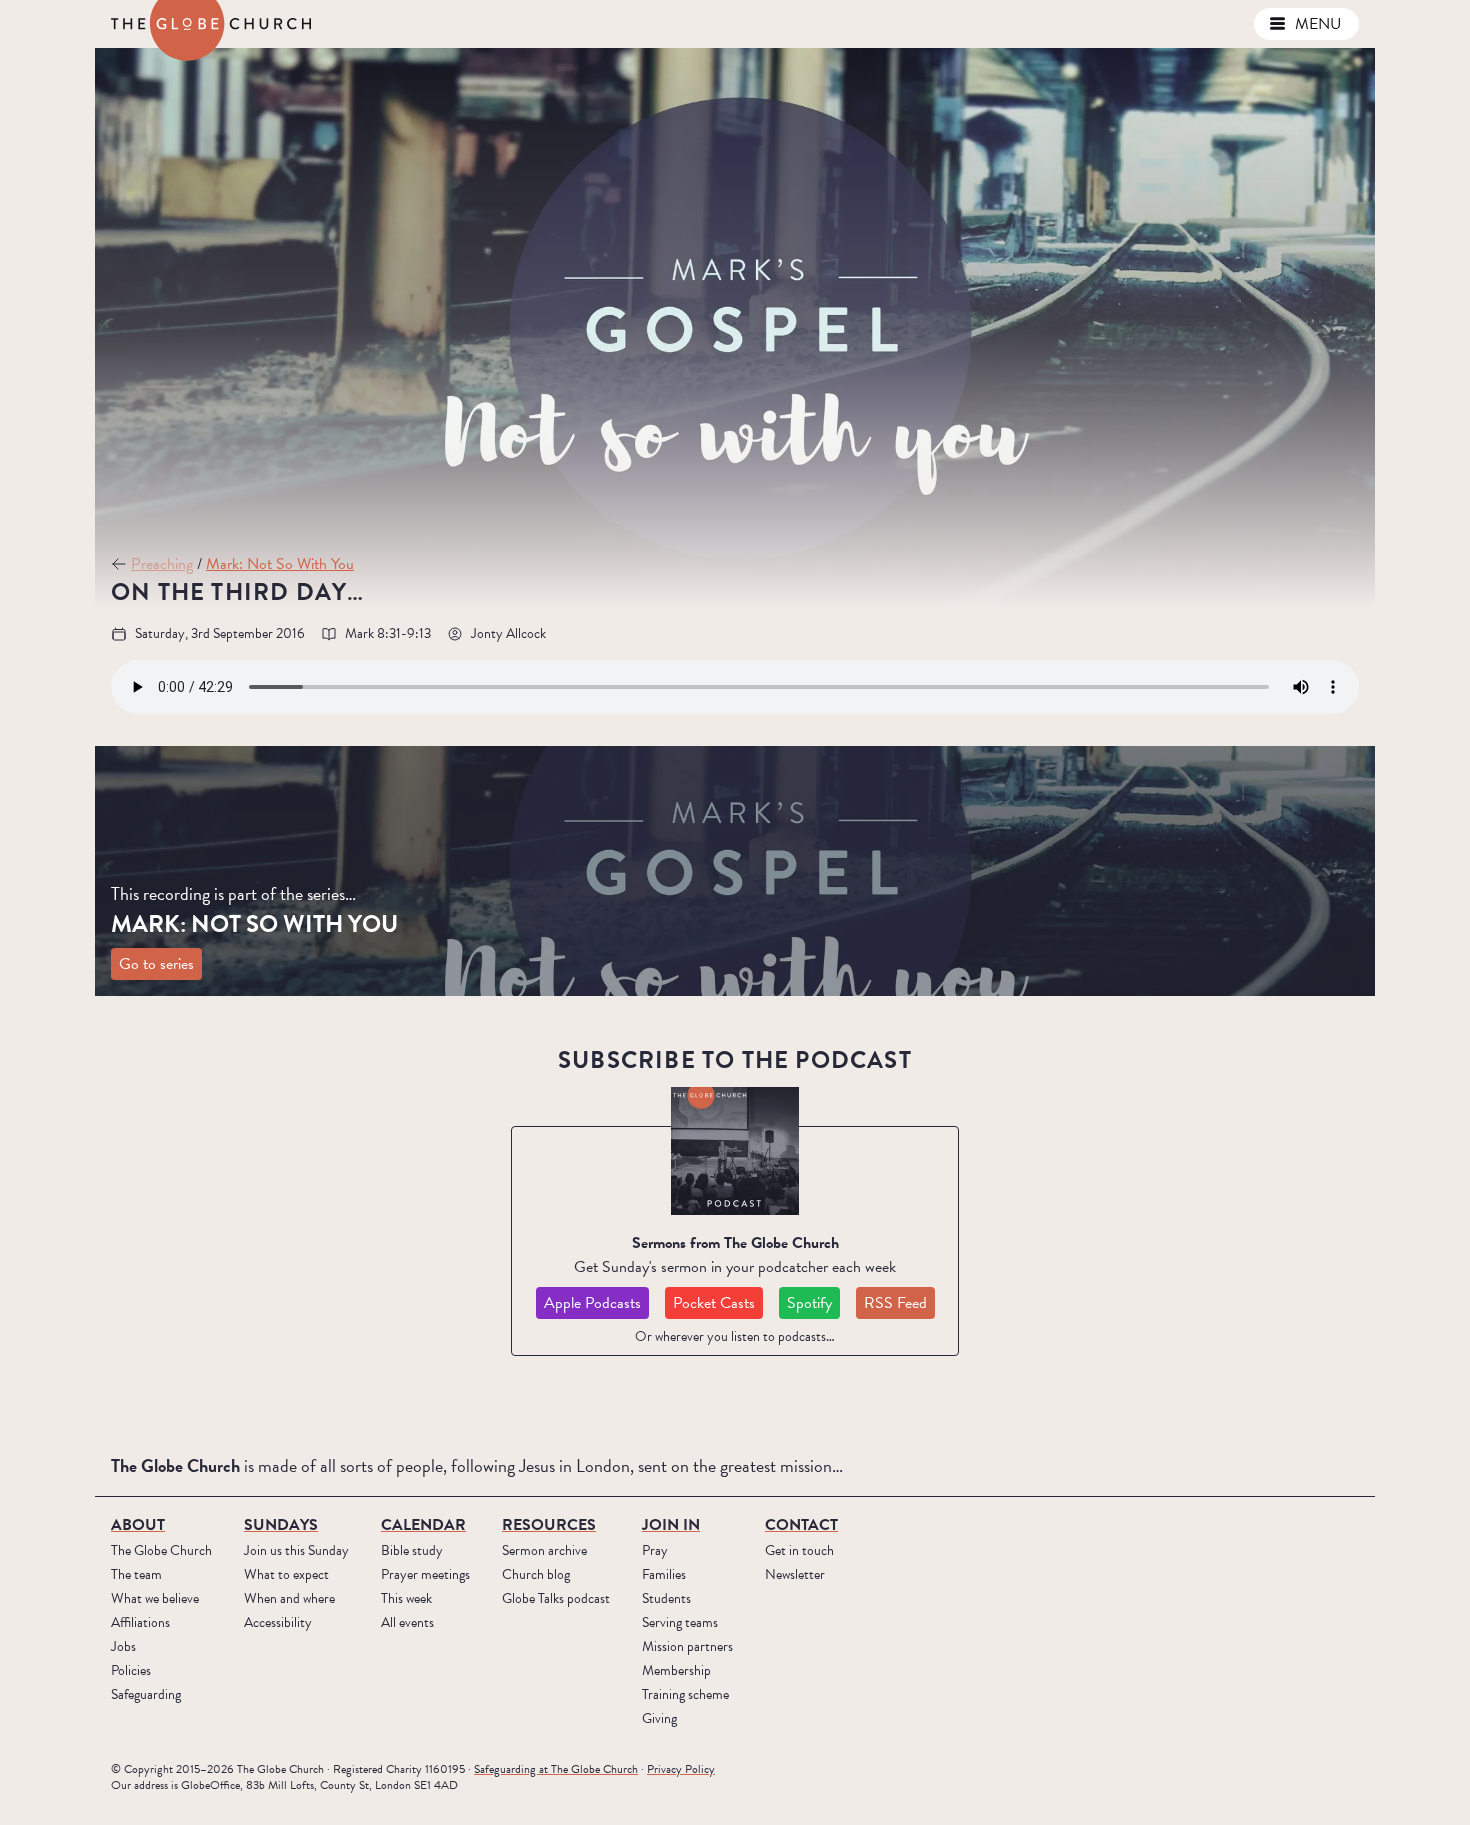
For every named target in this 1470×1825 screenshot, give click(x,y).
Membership (676, 1670)
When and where (289, 1598)
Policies (131, 1670)
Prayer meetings (425, 1574)
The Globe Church (161, 1550)
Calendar (423, 1525)
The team (136, 1574)
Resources (549, 1525)
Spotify (809, 1303)
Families (664, 1574)
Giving (659, 1718)
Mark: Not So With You (280, 564)
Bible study (412, 1550)
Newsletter (795, 1574)
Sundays (1201, 24)
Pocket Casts (714, 1303)
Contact (801, 1525)
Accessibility (278, 1622)
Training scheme (685, 1694)
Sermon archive (544, 1550)
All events (407, 1622)
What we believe (155, 1598)
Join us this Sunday (296, 1550)
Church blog (536, 1574)
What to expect (286, 1574)
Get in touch (799, 1550)
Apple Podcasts (592, 1303)
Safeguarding (146, 1694)
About (1118, 24)
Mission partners (687, 1646)
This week (406, 1598)
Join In (671, 1525)
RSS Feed (895, 1303)
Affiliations (140, 1622)
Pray (655, 1550)
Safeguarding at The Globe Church (556, 1769)
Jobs (123, 1646)
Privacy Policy (681, 1769)
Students (666, 1598)
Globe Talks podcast (556, 1598)
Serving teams (680, 1622)
